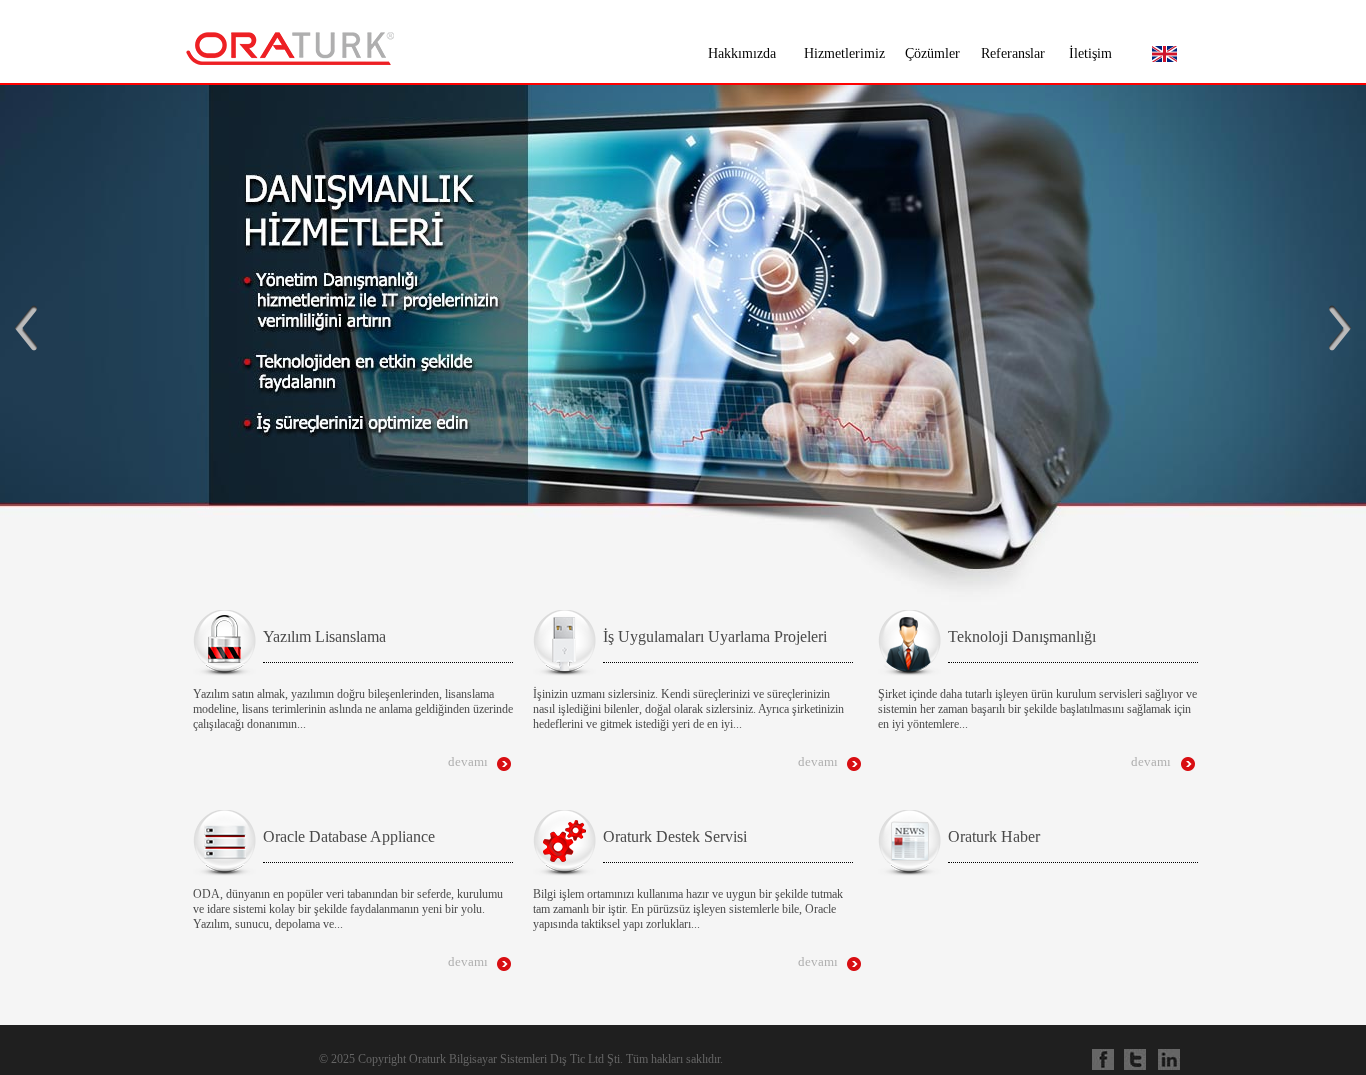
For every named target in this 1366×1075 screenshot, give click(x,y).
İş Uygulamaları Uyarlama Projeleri (715, 636)
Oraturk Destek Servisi (675, 836)
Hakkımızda (742, 53)
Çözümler (932, 53)
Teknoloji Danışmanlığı (1022, 636)
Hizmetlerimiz (844, 53)
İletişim (1090, 53)
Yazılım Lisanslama (324, 636)
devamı (468, 761)
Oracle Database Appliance (349, 836)
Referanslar (1013, 53)
